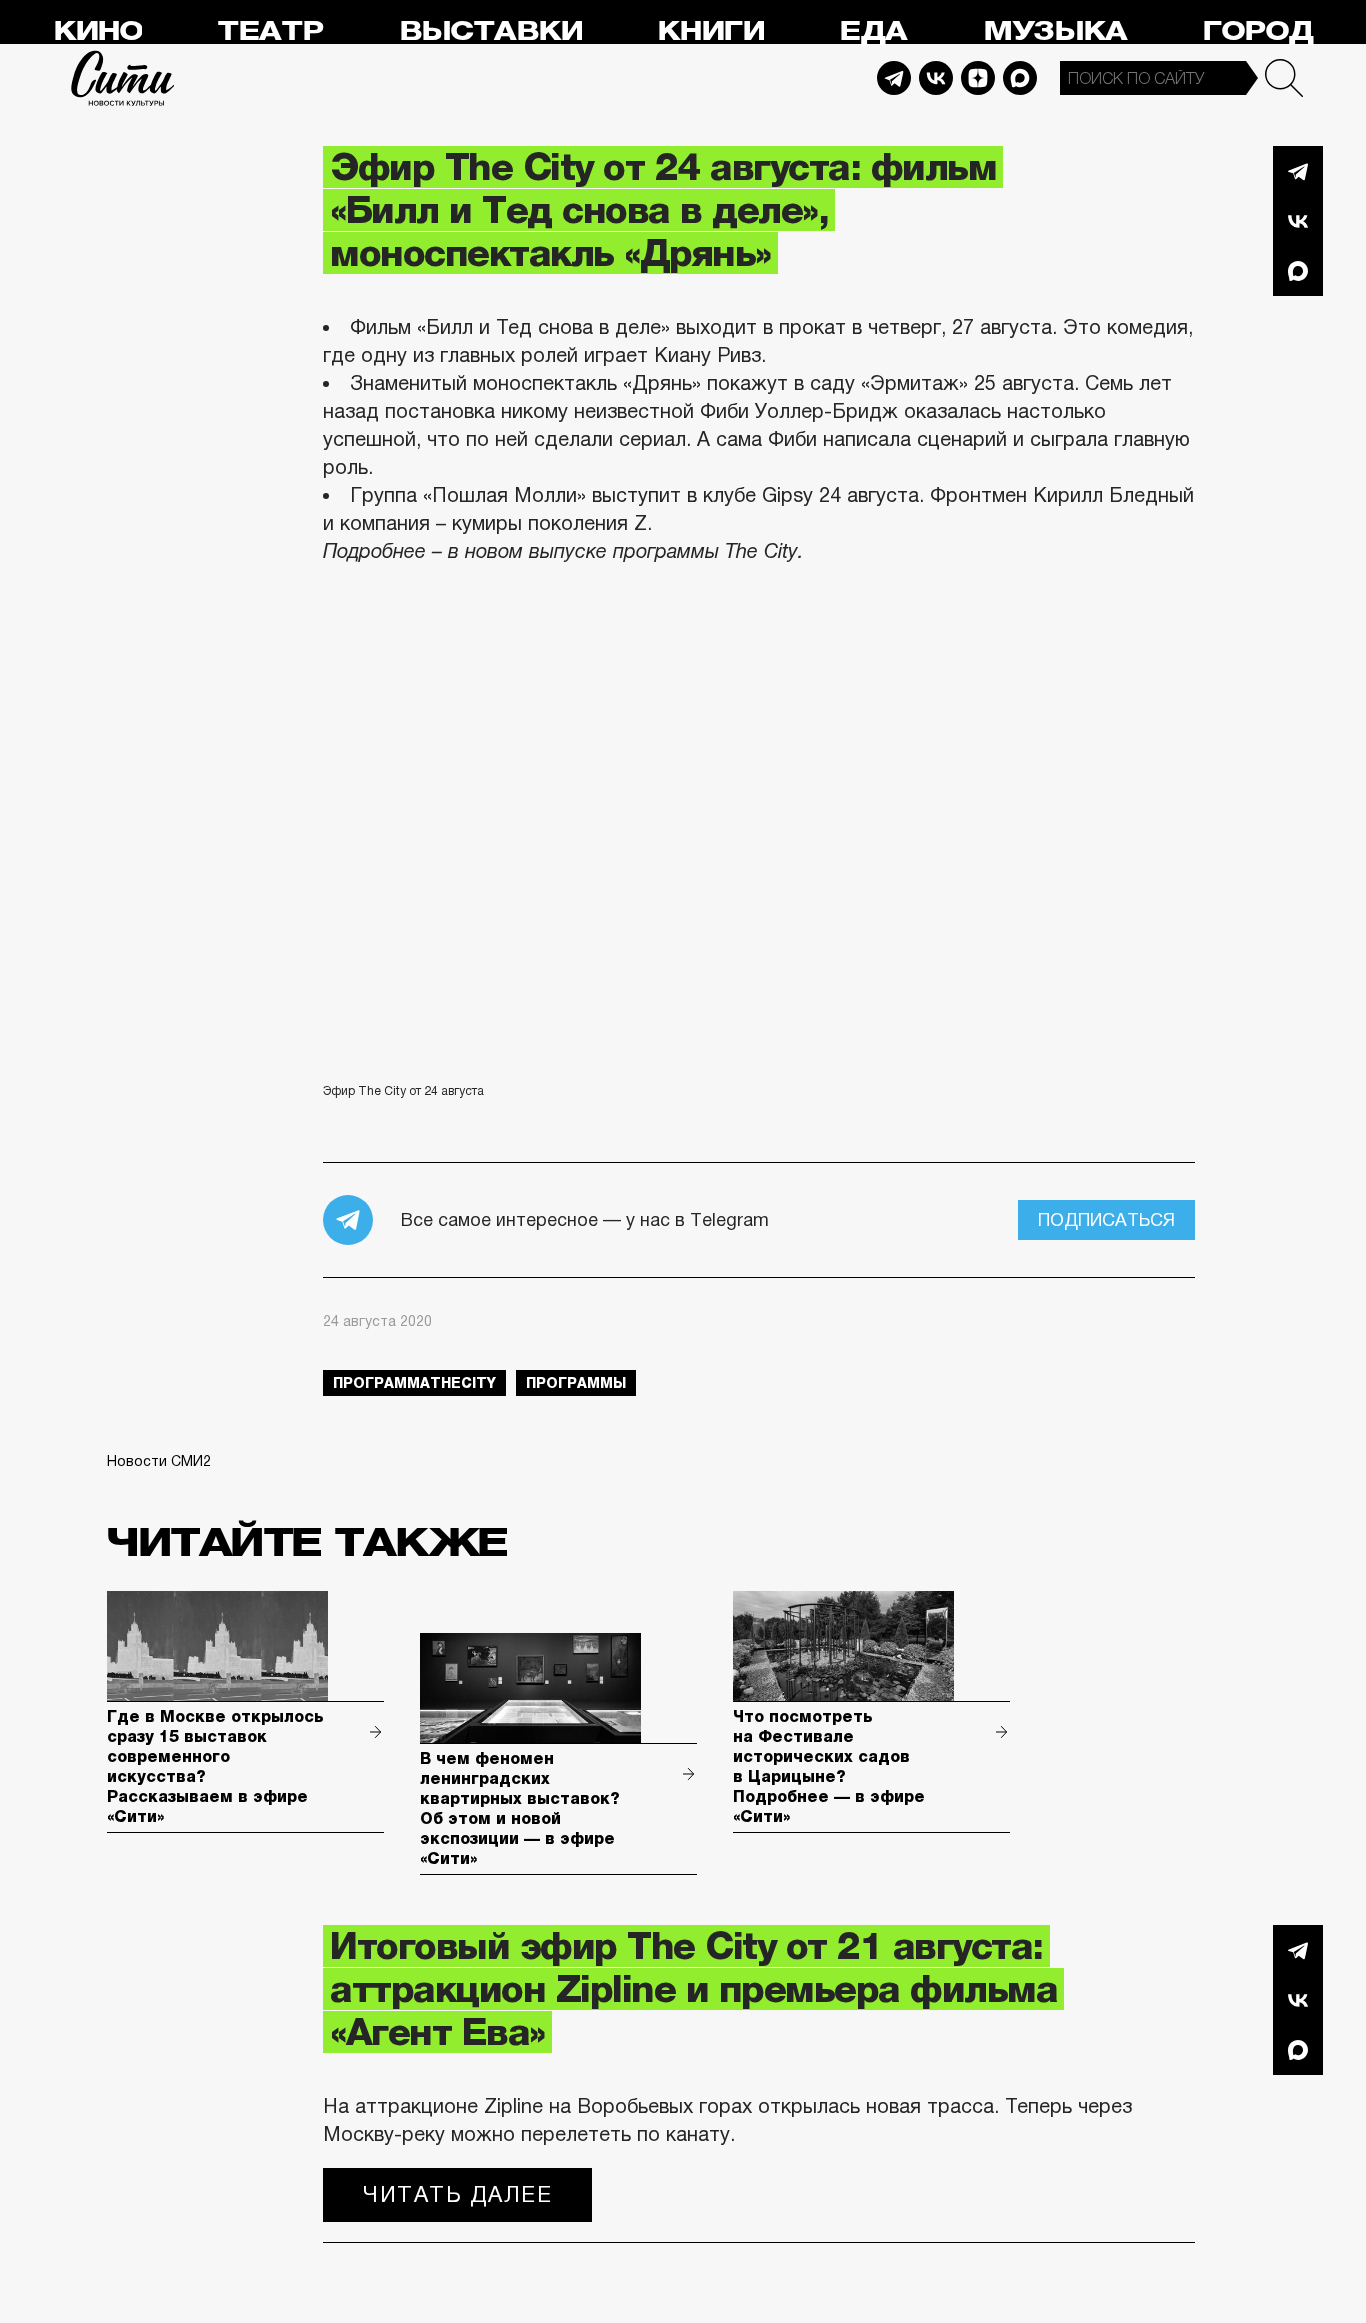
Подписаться (1106, 1220)
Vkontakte (936, 78)
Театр (270, 31)
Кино (97, 31)
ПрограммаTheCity (414, 1383)
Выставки (490, 31)
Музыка (1055, 31)
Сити (123, 78)
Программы (576, 1383)
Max (1020, 78)
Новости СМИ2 (159, 1461)
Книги (710, 31)
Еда (873, 31)
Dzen (978, 78)
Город (1257, 31)
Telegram (894, 78)
